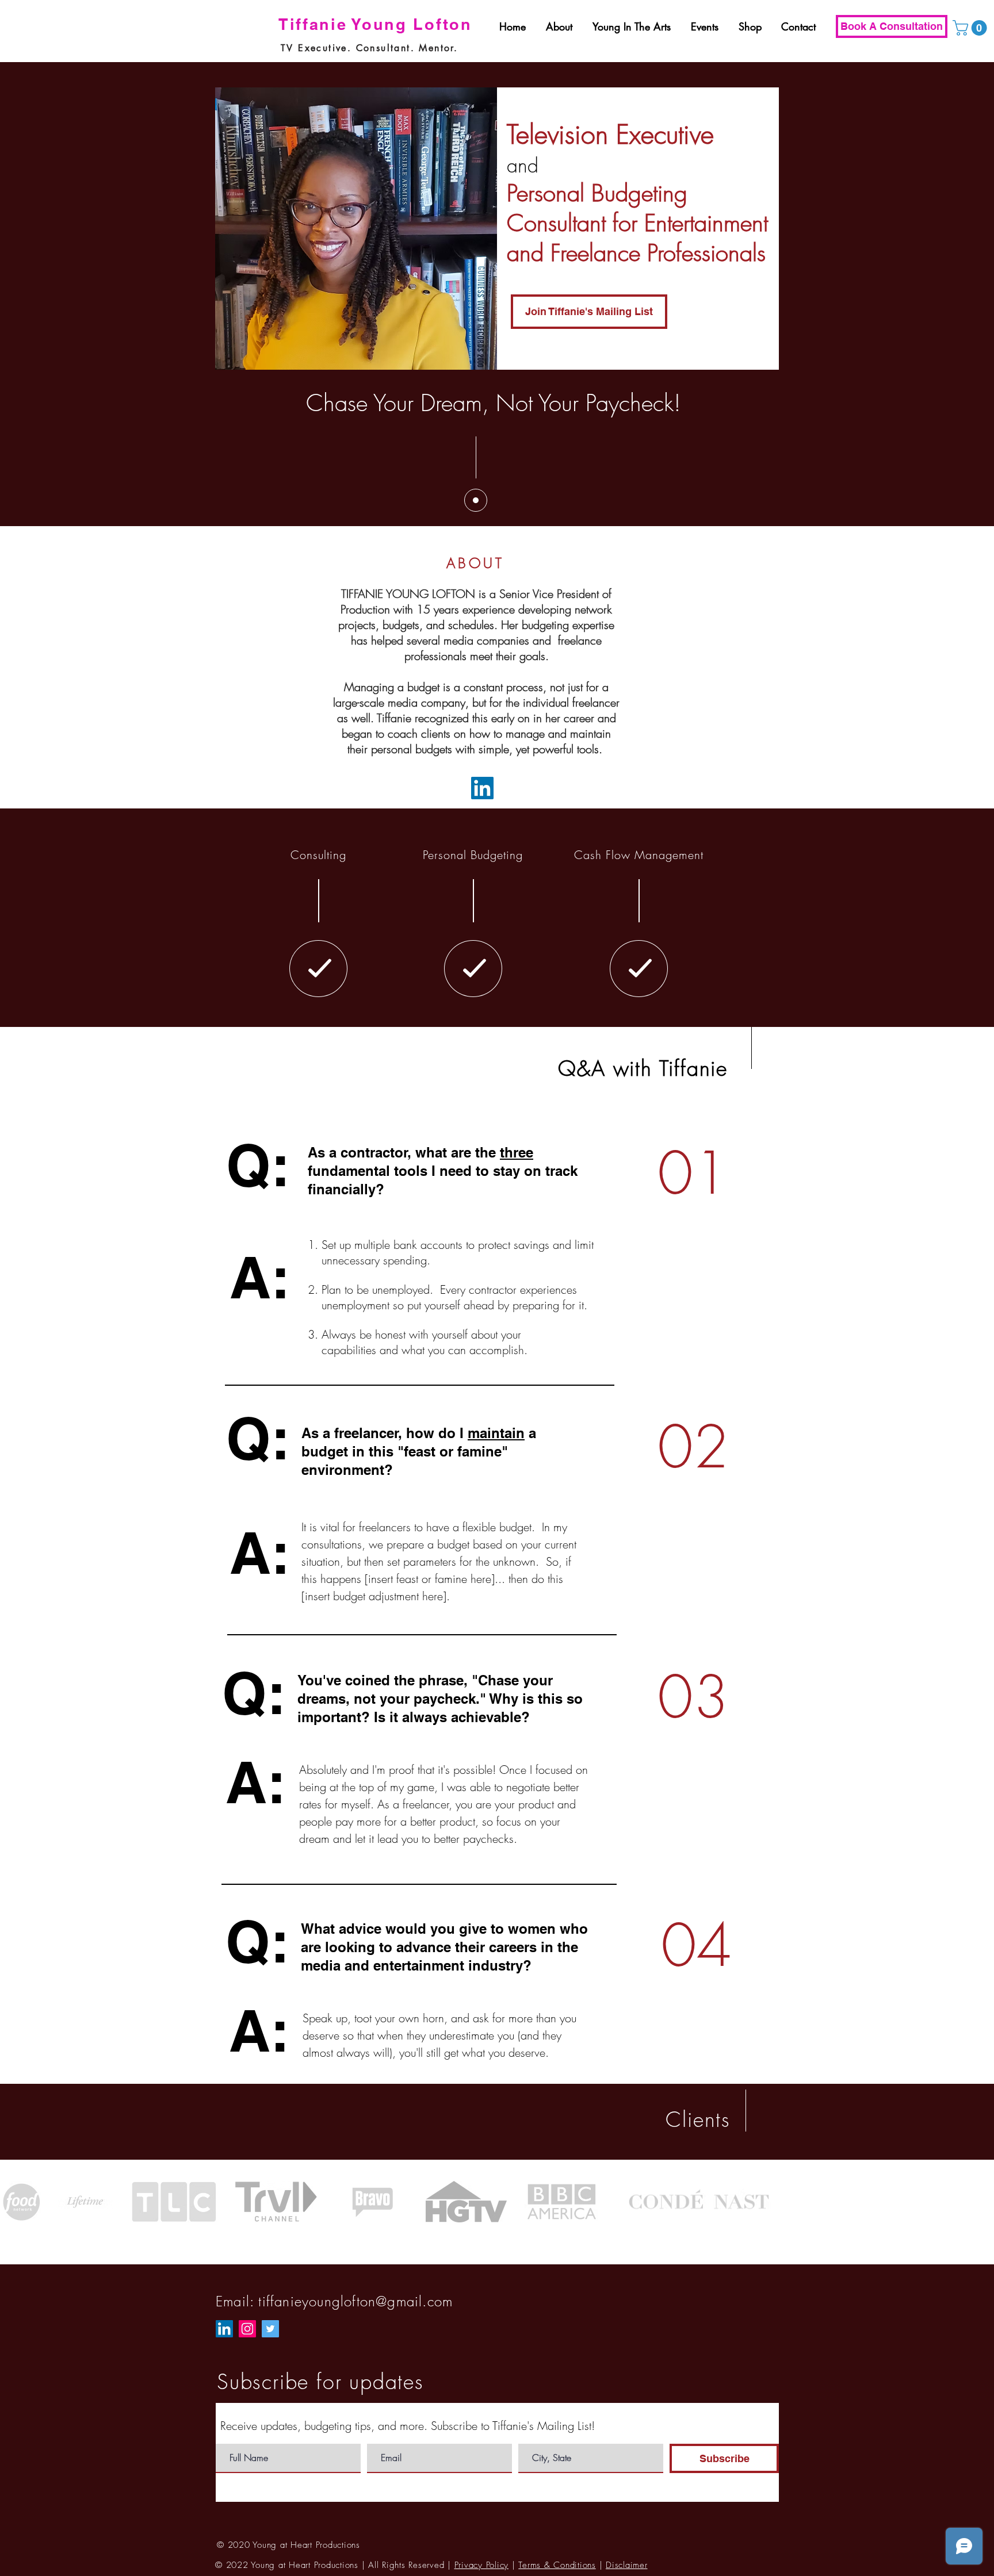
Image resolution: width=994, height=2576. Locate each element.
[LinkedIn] (482, 788)
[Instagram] (247, 2329)
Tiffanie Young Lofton (375, 24)
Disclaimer (627, 2565)
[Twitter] (270, 2329)
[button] (972, 28)
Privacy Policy (482, 2565)
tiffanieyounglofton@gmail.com (355, 2301)
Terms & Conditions (557, 2565)
